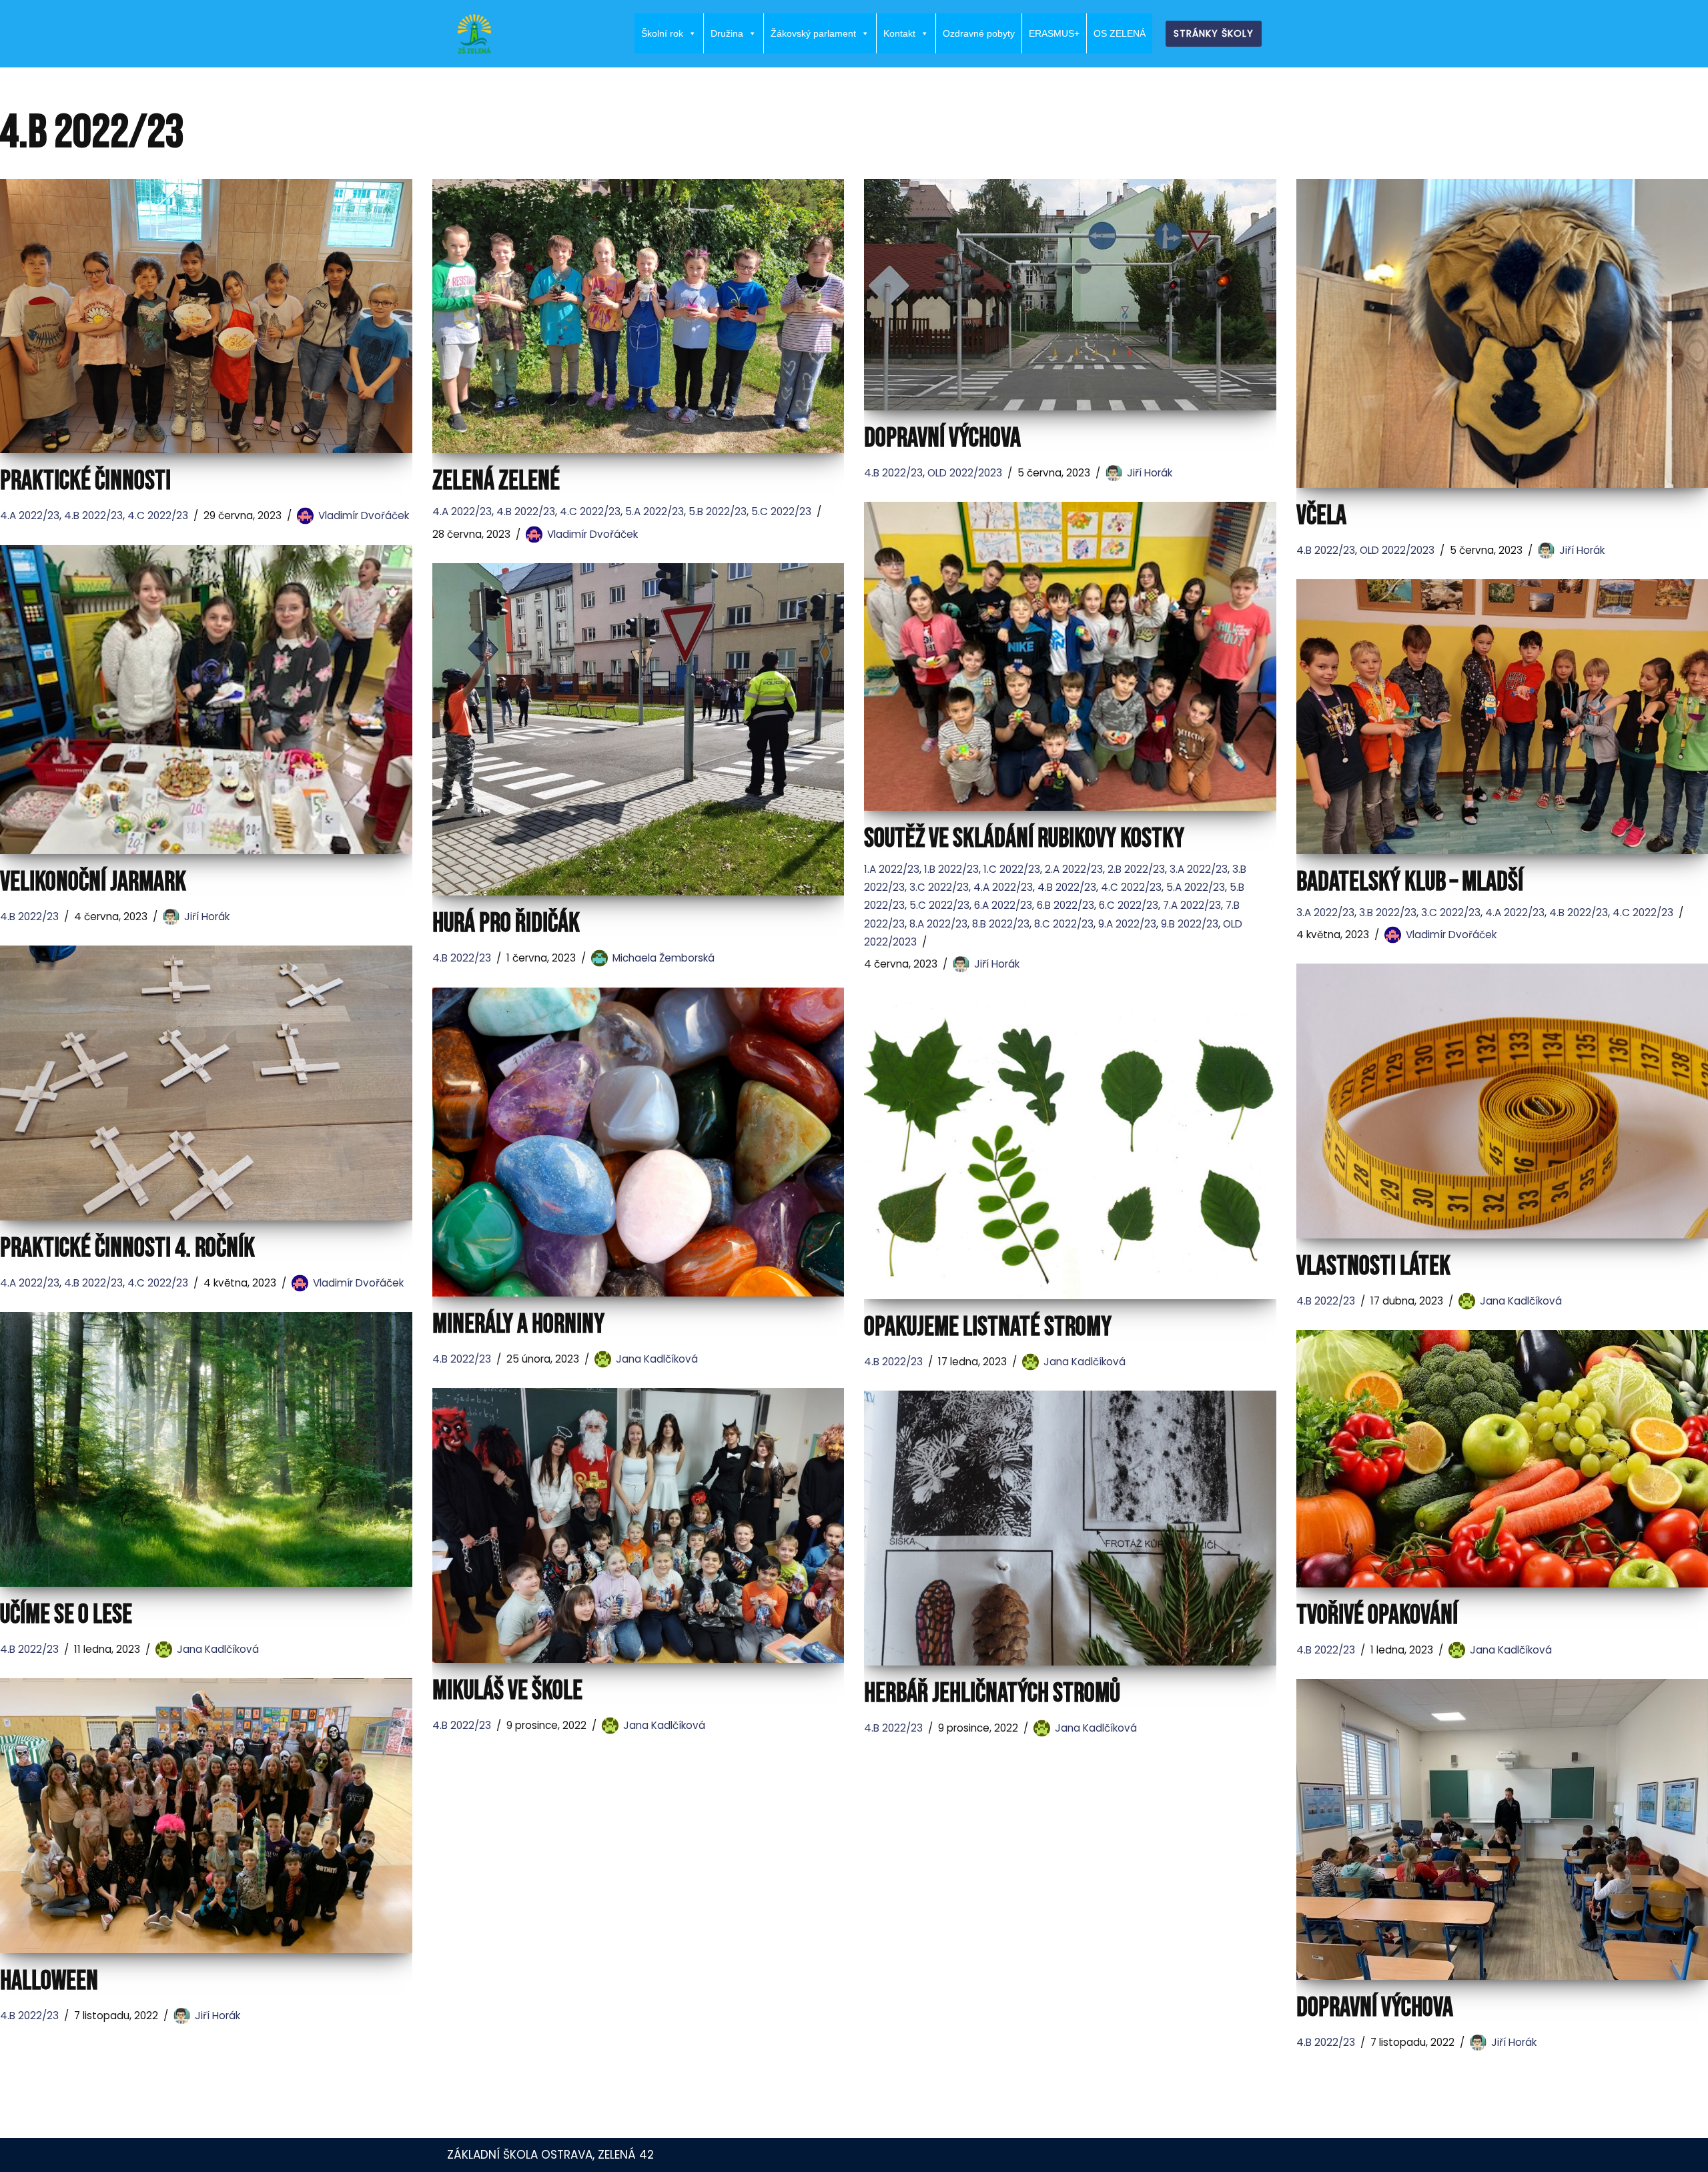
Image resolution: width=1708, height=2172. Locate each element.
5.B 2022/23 (718, 511)
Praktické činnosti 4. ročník (127, 1248)
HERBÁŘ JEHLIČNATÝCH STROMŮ (992, 1694)
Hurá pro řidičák (506, 924)
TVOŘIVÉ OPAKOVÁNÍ (1377, 1615)
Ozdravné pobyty (979, 33)
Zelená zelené (496, 481)
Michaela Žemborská (664, 958)
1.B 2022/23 (951, 869)
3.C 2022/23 (939, 887)
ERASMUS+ (1054, 33)
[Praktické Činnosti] (206, 316)
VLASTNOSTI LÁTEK (1373, 1266)
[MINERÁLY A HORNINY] (638, 1142)
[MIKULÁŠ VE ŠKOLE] (638, 1525)
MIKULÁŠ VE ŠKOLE (507, 1691)
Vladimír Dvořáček (364, 515)
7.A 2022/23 (1192, 905)
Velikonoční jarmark (93, 882)
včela (1321, 516)
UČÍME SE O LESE (66, 1615)
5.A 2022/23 (655, 511)
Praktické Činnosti (85, 481)
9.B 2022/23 (1190, 924)
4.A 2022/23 (30, 515)
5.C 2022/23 (781, 511)
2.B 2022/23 (1136, 869)
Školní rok (662, 33)
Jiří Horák (1150, 473)
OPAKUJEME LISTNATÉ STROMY (988, 1327)
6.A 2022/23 (1003, 905)
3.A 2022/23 (1199, 869)
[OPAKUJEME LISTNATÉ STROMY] (1070, 1146)
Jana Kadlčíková (1521, 1301)
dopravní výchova (942, 438)
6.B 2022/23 (1065, 905)
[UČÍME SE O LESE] (206, 1449)
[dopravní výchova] (1070, 295)
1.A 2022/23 (892, 869)
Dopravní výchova (1375, 2008)
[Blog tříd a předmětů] (474, 34)
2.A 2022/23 (1074, 869)
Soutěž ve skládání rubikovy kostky (1024, 839)
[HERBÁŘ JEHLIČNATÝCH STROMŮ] (1070, 1528)
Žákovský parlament (813, 33)
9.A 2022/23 (1127, 924)
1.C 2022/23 (1012, 869)
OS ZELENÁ (1120, 33)
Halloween (49, 1981)
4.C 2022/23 (158, 515)
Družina (727, 33)
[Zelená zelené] (638, 316)
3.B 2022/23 (1388, 913)
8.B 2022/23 (1001, 924)
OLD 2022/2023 (965, 473)
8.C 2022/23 (1064, 924)
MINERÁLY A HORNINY (518, 1325)
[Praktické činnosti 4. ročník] (206, 1083)
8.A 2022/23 (938, 924)
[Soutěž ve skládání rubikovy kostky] (1070, 656)
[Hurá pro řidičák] (638, 730)
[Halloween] (206, 1816)
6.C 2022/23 (1129, 905)
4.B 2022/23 (93, 515)
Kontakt (899, 33)
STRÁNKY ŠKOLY (1214, 33)
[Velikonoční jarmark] (206, 700)
